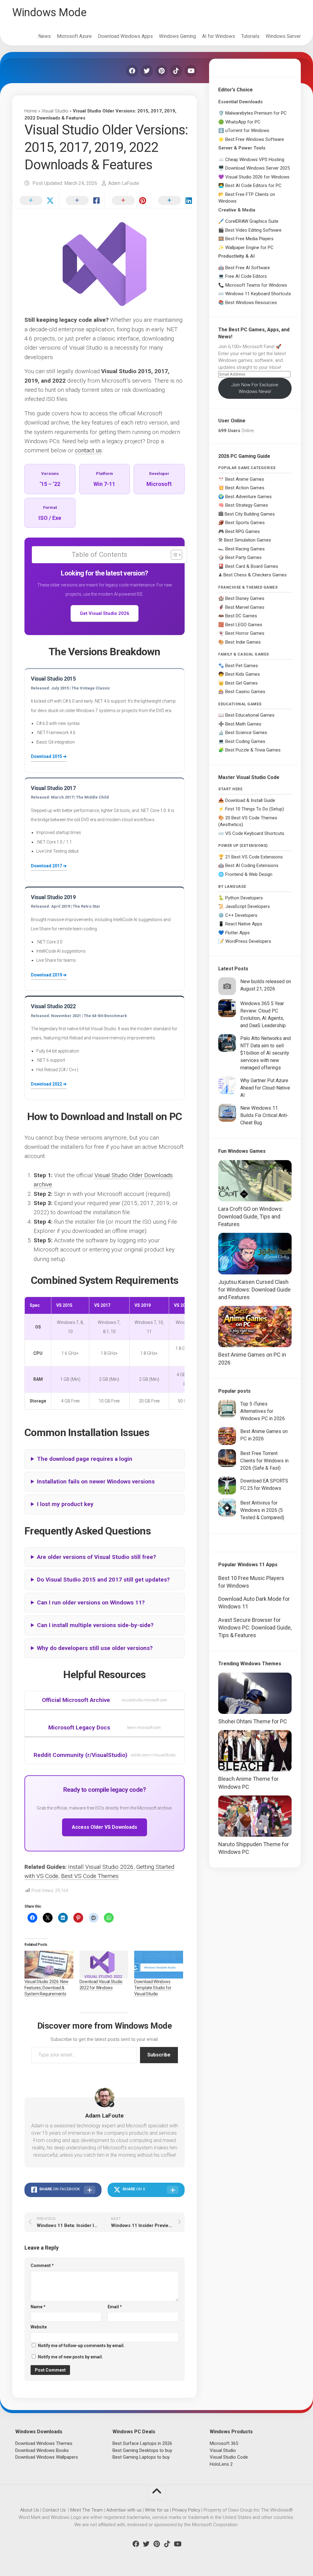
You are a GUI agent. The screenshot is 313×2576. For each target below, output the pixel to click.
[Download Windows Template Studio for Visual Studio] (159, 1965)
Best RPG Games (243, 531)
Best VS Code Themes (90, 1876)
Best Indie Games (243, 642)
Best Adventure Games (249, 497)
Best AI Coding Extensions (252, 865)
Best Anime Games (245, 479)
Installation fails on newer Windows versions (96, 1481)
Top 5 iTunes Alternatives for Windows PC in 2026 (263, 1411)
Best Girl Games (241, 683)
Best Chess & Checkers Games (255, 575)
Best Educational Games (250, 715)
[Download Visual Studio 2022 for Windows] (104, 1965)
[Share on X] (35, 201)
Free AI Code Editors (246, 276)
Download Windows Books (42, 2450)
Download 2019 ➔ (49, 975)
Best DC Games (241, 616)
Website (39, 2327)
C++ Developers (241, 915)
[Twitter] (147, 71)
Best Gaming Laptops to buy (141, 2457)
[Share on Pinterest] (128, 201)
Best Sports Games (245, 523)
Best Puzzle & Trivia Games (253, 750)
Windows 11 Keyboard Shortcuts (258, 294)
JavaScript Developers (248, 906)
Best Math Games (243, 724)
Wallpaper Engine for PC (249, 248)
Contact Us (54, 2510)
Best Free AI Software (248, 268)
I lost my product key (65, 1504)
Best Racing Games (245, 549)
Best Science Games (246, 733)
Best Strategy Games (247, 505)
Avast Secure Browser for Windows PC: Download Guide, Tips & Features (255, 1628)
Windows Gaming (177, 36)
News (44, 36)
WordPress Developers (248, 941)
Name (38, 2307)
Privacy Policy (186, 2510)
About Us (30, 2510)
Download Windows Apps (125, 36)
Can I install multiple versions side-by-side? (95, 1625)
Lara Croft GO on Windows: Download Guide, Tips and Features (251, 1216)
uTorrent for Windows (247, 130)
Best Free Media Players (249, 239)
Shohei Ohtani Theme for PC (253, 1721)
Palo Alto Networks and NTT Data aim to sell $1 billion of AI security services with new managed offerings (265, 1053)
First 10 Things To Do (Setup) (255, 809)
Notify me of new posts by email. (70, 2357)
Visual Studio (55, 111)
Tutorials (250, 36)
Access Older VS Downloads (105, 1827)
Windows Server (283, 36)
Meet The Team (87, 2510)
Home (31, 111)
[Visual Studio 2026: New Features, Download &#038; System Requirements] (49, 1965)
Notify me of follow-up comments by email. (81, 2346)
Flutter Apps (238, 933)
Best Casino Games (245, 692)
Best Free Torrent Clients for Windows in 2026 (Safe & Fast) (264, 1461)
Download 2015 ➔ (49, 756)
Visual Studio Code (229, 2457)
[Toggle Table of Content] (173, 555)
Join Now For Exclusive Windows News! (255, 388)
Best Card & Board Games (252, 566)
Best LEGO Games (244, 625)
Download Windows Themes (44, 2443)
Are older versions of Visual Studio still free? (96, 1557)
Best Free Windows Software (255, 139)
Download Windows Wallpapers (47, 2457)
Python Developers (244, 898)
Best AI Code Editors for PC (253, 186)
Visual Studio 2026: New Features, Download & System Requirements (46, 1988)
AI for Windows (219, 36)
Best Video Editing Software (253, 230)
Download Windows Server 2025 (258, 168)
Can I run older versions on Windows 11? (91, 1602)
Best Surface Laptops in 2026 (142, 2443)
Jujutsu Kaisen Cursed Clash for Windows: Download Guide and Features (254, 1290)
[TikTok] (176, 71)
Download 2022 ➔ (49, 1084)
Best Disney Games (245, 598)
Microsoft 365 (224, 2443)
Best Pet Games (242, 666)
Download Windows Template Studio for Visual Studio (153, 1988)
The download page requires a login (85, 1459)
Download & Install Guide (250, 800)
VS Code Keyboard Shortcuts (255, 833)
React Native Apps (244, 924)
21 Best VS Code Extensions (254, 857)
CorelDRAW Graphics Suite (252, 221)
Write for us (157, 2510)
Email (115, 2307)
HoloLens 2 (221, 2464)
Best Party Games (243, 557)
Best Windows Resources (251, 303)
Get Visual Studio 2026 (105, 613)
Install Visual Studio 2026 (101, 1867)
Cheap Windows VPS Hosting (255, 160)
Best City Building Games (250, 514)
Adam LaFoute (124, 183)
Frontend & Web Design (249, 874)
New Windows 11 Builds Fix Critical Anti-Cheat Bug (264, 1115)
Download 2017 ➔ (49, 866)
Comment (42, 2265)
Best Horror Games (245, 633)
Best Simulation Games (248, 540)
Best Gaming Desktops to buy (142, 2450)
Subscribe (159, 2055)
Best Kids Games (243, 674)
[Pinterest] (161, 71)
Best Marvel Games (245, 607)
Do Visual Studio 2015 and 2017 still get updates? (103, 1580)
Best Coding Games (245, 741)
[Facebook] (132, 71)
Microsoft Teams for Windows (256, 285)
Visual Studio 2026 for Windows (257, 177)
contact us (88, 450)
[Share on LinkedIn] (174, 201)
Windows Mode (49, 13)
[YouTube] (191, 71)
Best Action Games (245, 488)
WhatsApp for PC (243, 122)
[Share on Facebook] (81, 201)
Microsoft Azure (74, 36)
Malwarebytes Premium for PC (256, 113)
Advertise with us (124, 2510)
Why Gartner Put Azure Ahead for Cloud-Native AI (265, 1088)
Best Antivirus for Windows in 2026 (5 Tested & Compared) (262, 1510)
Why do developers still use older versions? (95, 1648)
